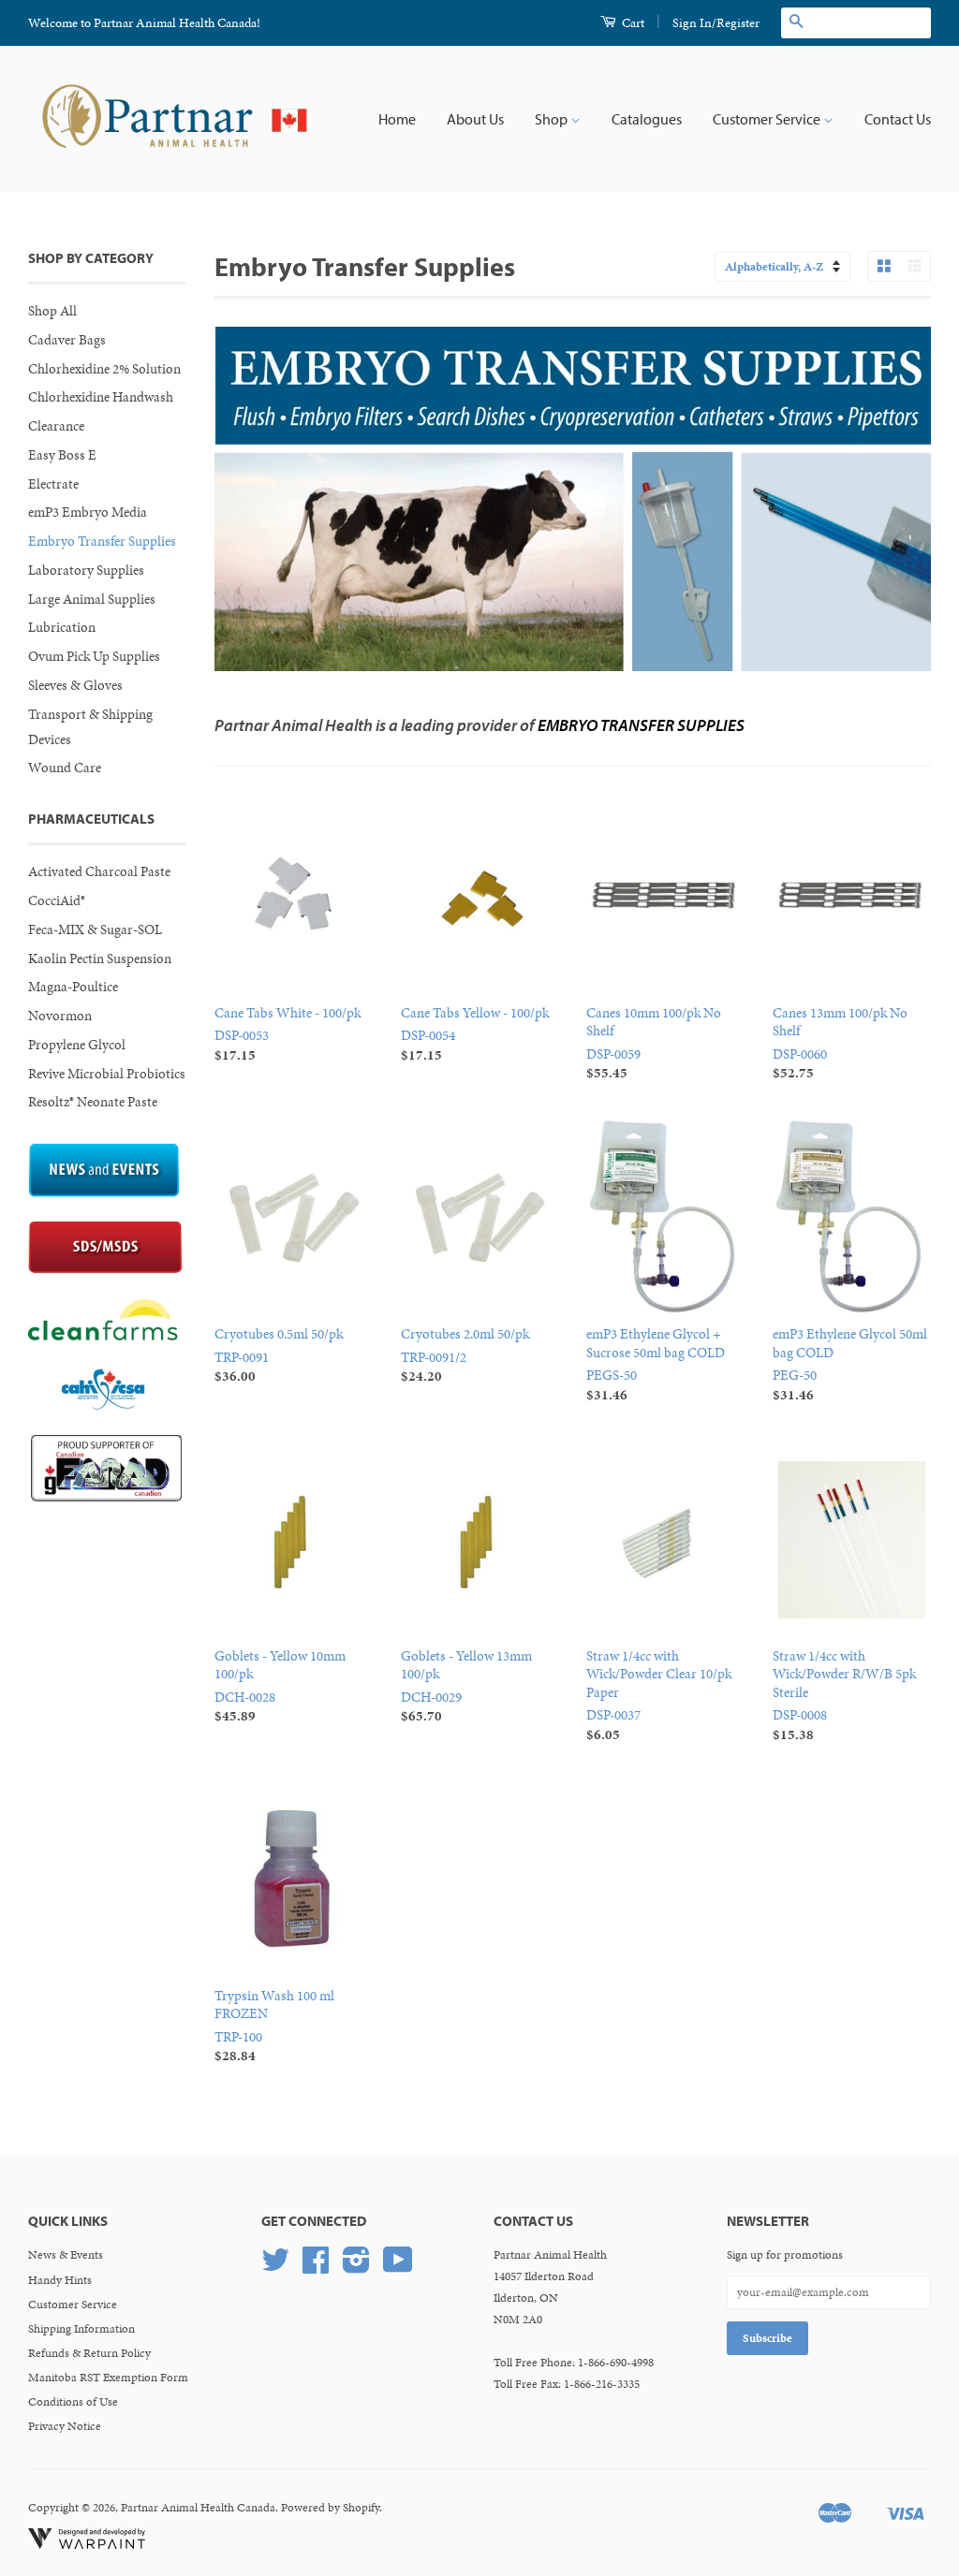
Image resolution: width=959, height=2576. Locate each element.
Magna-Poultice (73, 987)
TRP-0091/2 (465, 1355)
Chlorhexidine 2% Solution (104, 369)
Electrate (53, 484)
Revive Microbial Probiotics (107, 1074)
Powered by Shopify (330, 2508)
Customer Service (768, 119)
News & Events (66, 2255)
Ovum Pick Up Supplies (94, 656)
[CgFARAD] (106, 1497)
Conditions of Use (73, 2402)
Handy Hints (60, 2280)
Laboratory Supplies (86, 570)
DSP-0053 (288, 1034)
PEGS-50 (656, 1364)
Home (397, 119)
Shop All (52, 311)
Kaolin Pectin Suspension (100, 959)
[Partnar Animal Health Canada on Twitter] (275, 2267)
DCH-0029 (466, 1686)
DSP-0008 (844, 1695)
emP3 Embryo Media (88, 512)
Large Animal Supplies (92, 599)
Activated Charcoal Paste (99, 871)
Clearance (56, 426)
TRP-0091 (279, 1355)
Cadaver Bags (67, 340)
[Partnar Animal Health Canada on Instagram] (356, 2267)
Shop (553, 119)
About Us (475, 119)
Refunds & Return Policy (89, 2353)
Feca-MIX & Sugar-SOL (95, 929)
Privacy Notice (65, 2426)
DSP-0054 (475, 1034)
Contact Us (898, 119)
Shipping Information (81, 2329)
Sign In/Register (716, 23)
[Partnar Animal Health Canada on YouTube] (398, 2267)
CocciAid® (57, 900)
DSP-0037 (659, 1695)
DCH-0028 (280, 1686)
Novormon (60, 1016)
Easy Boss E (62, 455)
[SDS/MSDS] (105, 1269)
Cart (632, 23)
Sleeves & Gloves (75, 685)
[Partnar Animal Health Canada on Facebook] (316, 2267)
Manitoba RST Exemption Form (108, 2378)
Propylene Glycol (77, 1045)
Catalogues (647, 119)
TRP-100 (274, 2026)
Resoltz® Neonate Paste (93, 1102)
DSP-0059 (654, 1043)
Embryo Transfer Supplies (102, 541)
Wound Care (65, 768)
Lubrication (62, 627)
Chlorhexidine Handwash (101, 397)
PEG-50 (850, 1364)
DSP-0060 (840, 1043)
